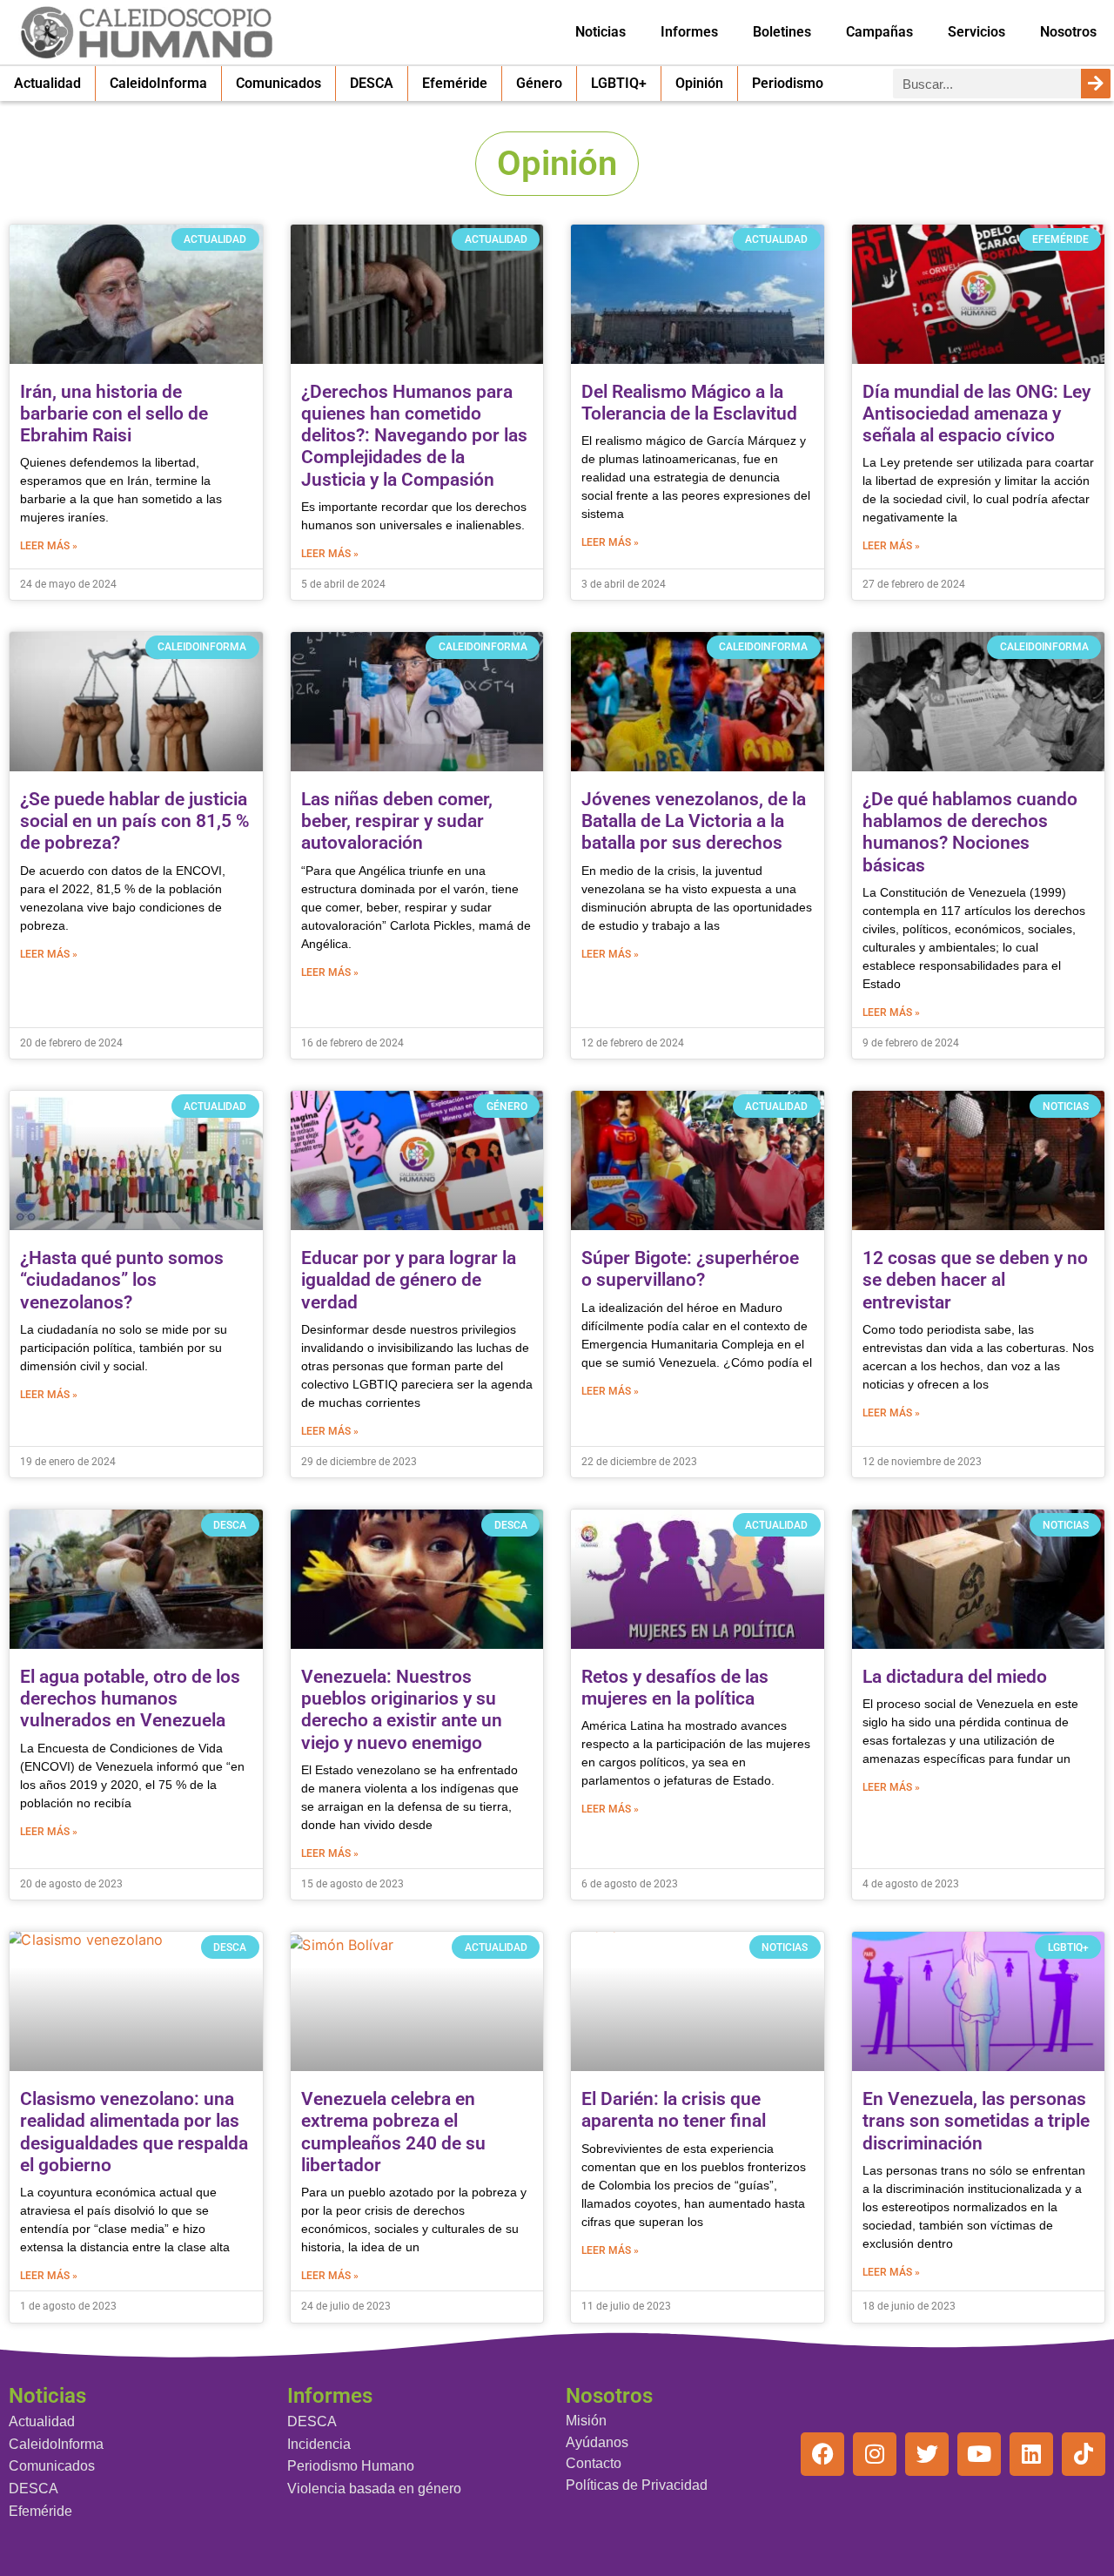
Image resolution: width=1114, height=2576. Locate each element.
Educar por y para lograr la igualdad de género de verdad (409, 1280)
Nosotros (1068, 32)
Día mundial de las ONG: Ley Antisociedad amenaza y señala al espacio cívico (976, 414)
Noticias (601, 32)
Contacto (594, 2463)
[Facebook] (822, 2454)
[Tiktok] (1084, 2454)
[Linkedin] (1031, 2454)
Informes (689, 32)
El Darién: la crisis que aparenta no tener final (674, 2110)
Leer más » (49, 546)
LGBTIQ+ (619, 83)
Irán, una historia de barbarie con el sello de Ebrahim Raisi (114, 414)
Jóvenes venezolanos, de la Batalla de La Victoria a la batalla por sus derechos (694, 821)
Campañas (879, 32)
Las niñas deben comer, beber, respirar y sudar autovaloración (397, 821)
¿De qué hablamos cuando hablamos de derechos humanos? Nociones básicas (970, 832)
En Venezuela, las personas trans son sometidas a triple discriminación (976, 2121)
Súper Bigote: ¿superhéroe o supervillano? (690, 1269)
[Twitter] (927, 2454)
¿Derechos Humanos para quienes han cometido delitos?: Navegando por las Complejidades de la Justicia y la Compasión (414, 436)
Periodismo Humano (351, 2466)
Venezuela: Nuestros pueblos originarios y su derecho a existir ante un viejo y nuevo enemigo (402, 1710)
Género (539, 83)
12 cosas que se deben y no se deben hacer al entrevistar (975, 1280)
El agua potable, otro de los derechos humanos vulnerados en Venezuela (130, 1698)
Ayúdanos (597, 2442)
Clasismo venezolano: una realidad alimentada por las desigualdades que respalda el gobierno (134, 2132)
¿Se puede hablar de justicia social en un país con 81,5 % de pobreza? (135, 821)
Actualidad (47, 83)
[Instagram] (875, 2454)
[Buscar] (1096, 84)
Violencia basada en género (374, 2489)
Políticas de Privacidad (637, 2485)
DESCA (372, 83)
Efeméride (455, 83)
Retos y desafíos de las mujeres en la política (675, 1688)
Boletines (782, 32)
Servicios (976, 32)
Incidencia (319, 2444)
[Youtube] (979, 2454)
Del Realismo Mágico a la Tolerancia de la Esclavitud (689, 403)
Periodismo (788, 83)
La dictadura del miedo (955, 1677)
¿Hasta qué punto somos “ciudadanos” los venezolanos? (122, 1280)
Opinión (699, 83)
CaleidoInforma (158, 83)
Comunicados (278, 83)
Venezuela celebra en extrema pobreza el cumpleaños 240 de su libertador (393, 2132)
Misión (586, 2421)
